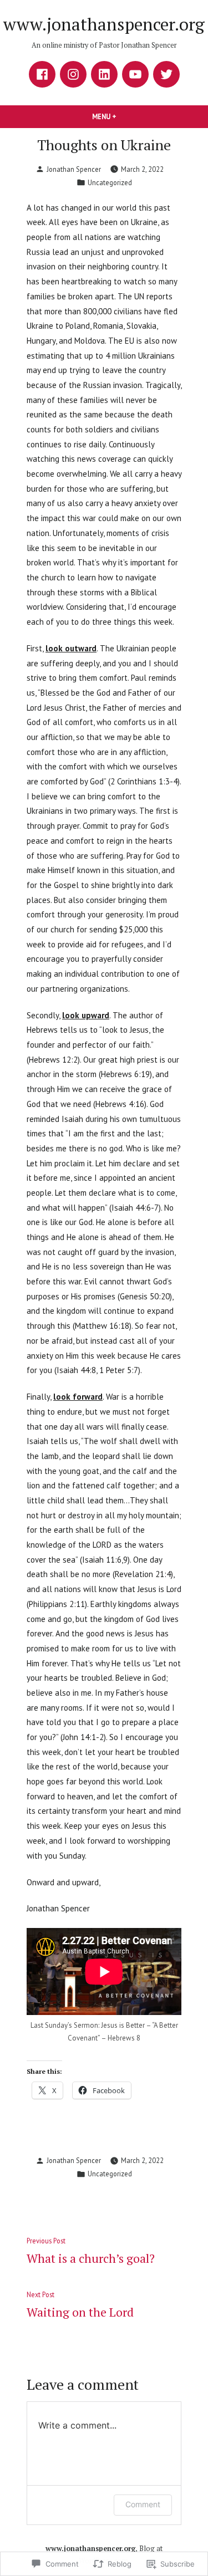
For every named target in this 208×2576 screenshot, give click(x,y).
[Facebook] (42, 74)
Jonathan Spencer (74, 169)
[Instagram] (73, 74)
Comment (143, 2504)
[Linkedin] (104, 74)
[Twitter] (166, 74)
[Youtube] (135, 74)
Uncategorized (110, 182)
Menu (123, 116)
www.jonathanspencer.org (104, 24)
